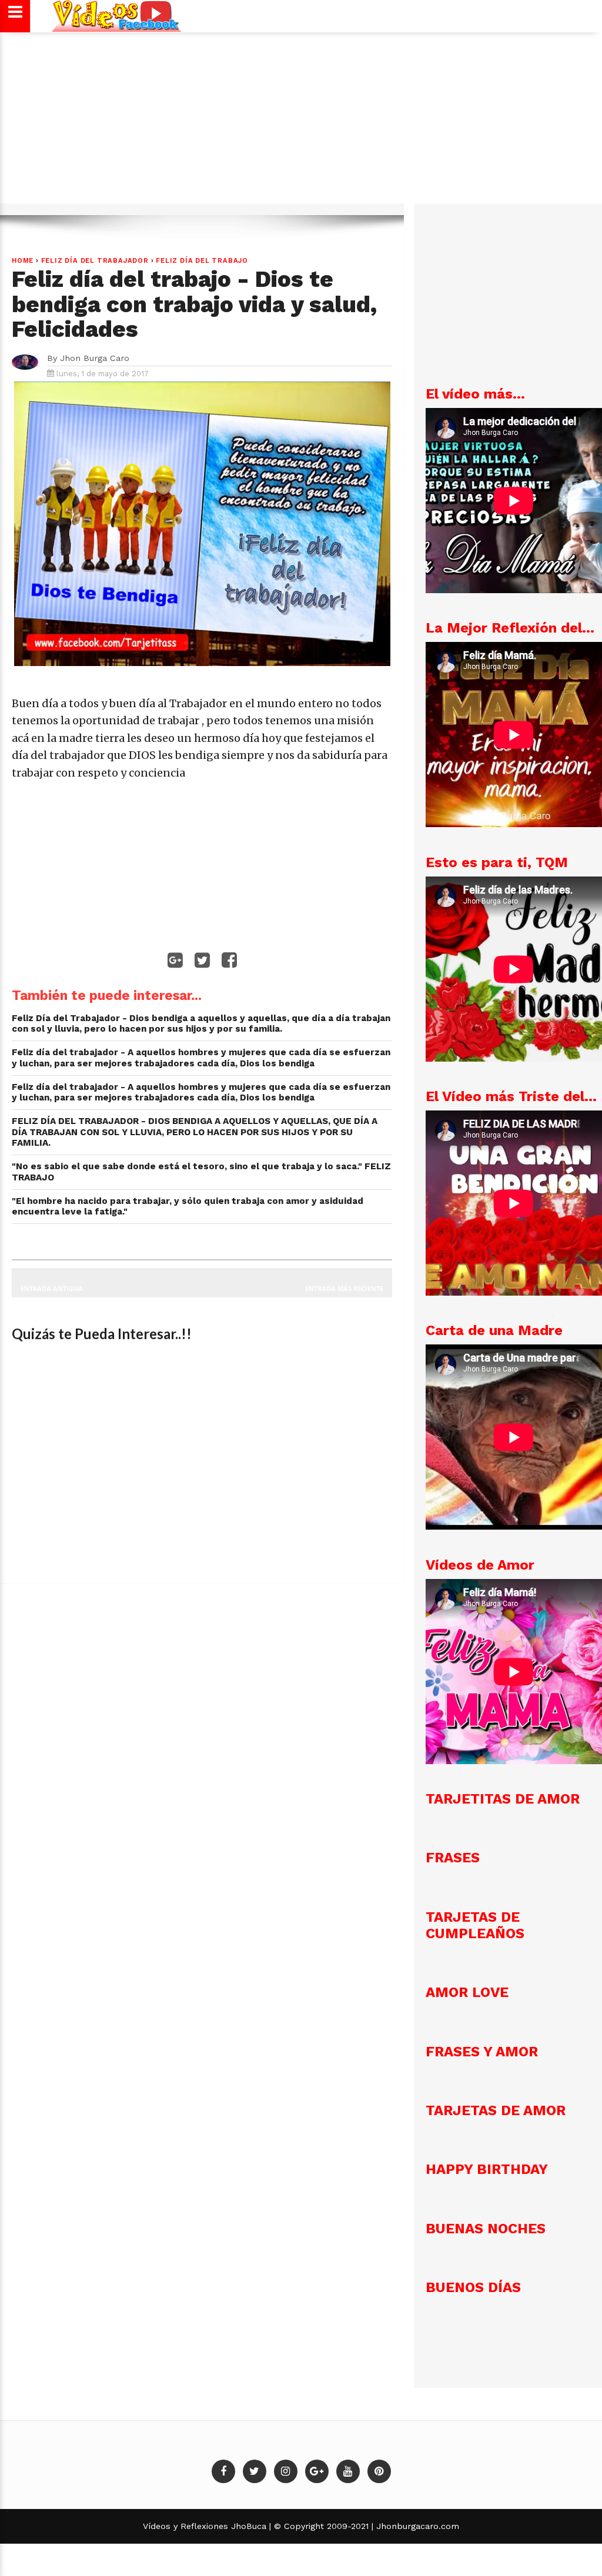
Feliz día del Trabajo (202, 261)
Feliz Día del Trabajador (95, 261)
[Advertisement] (301, 123)
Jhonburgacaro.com (416, 2526)
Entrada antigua (52, 1288)
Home (23, 261)
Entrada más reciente (344, 1288)
